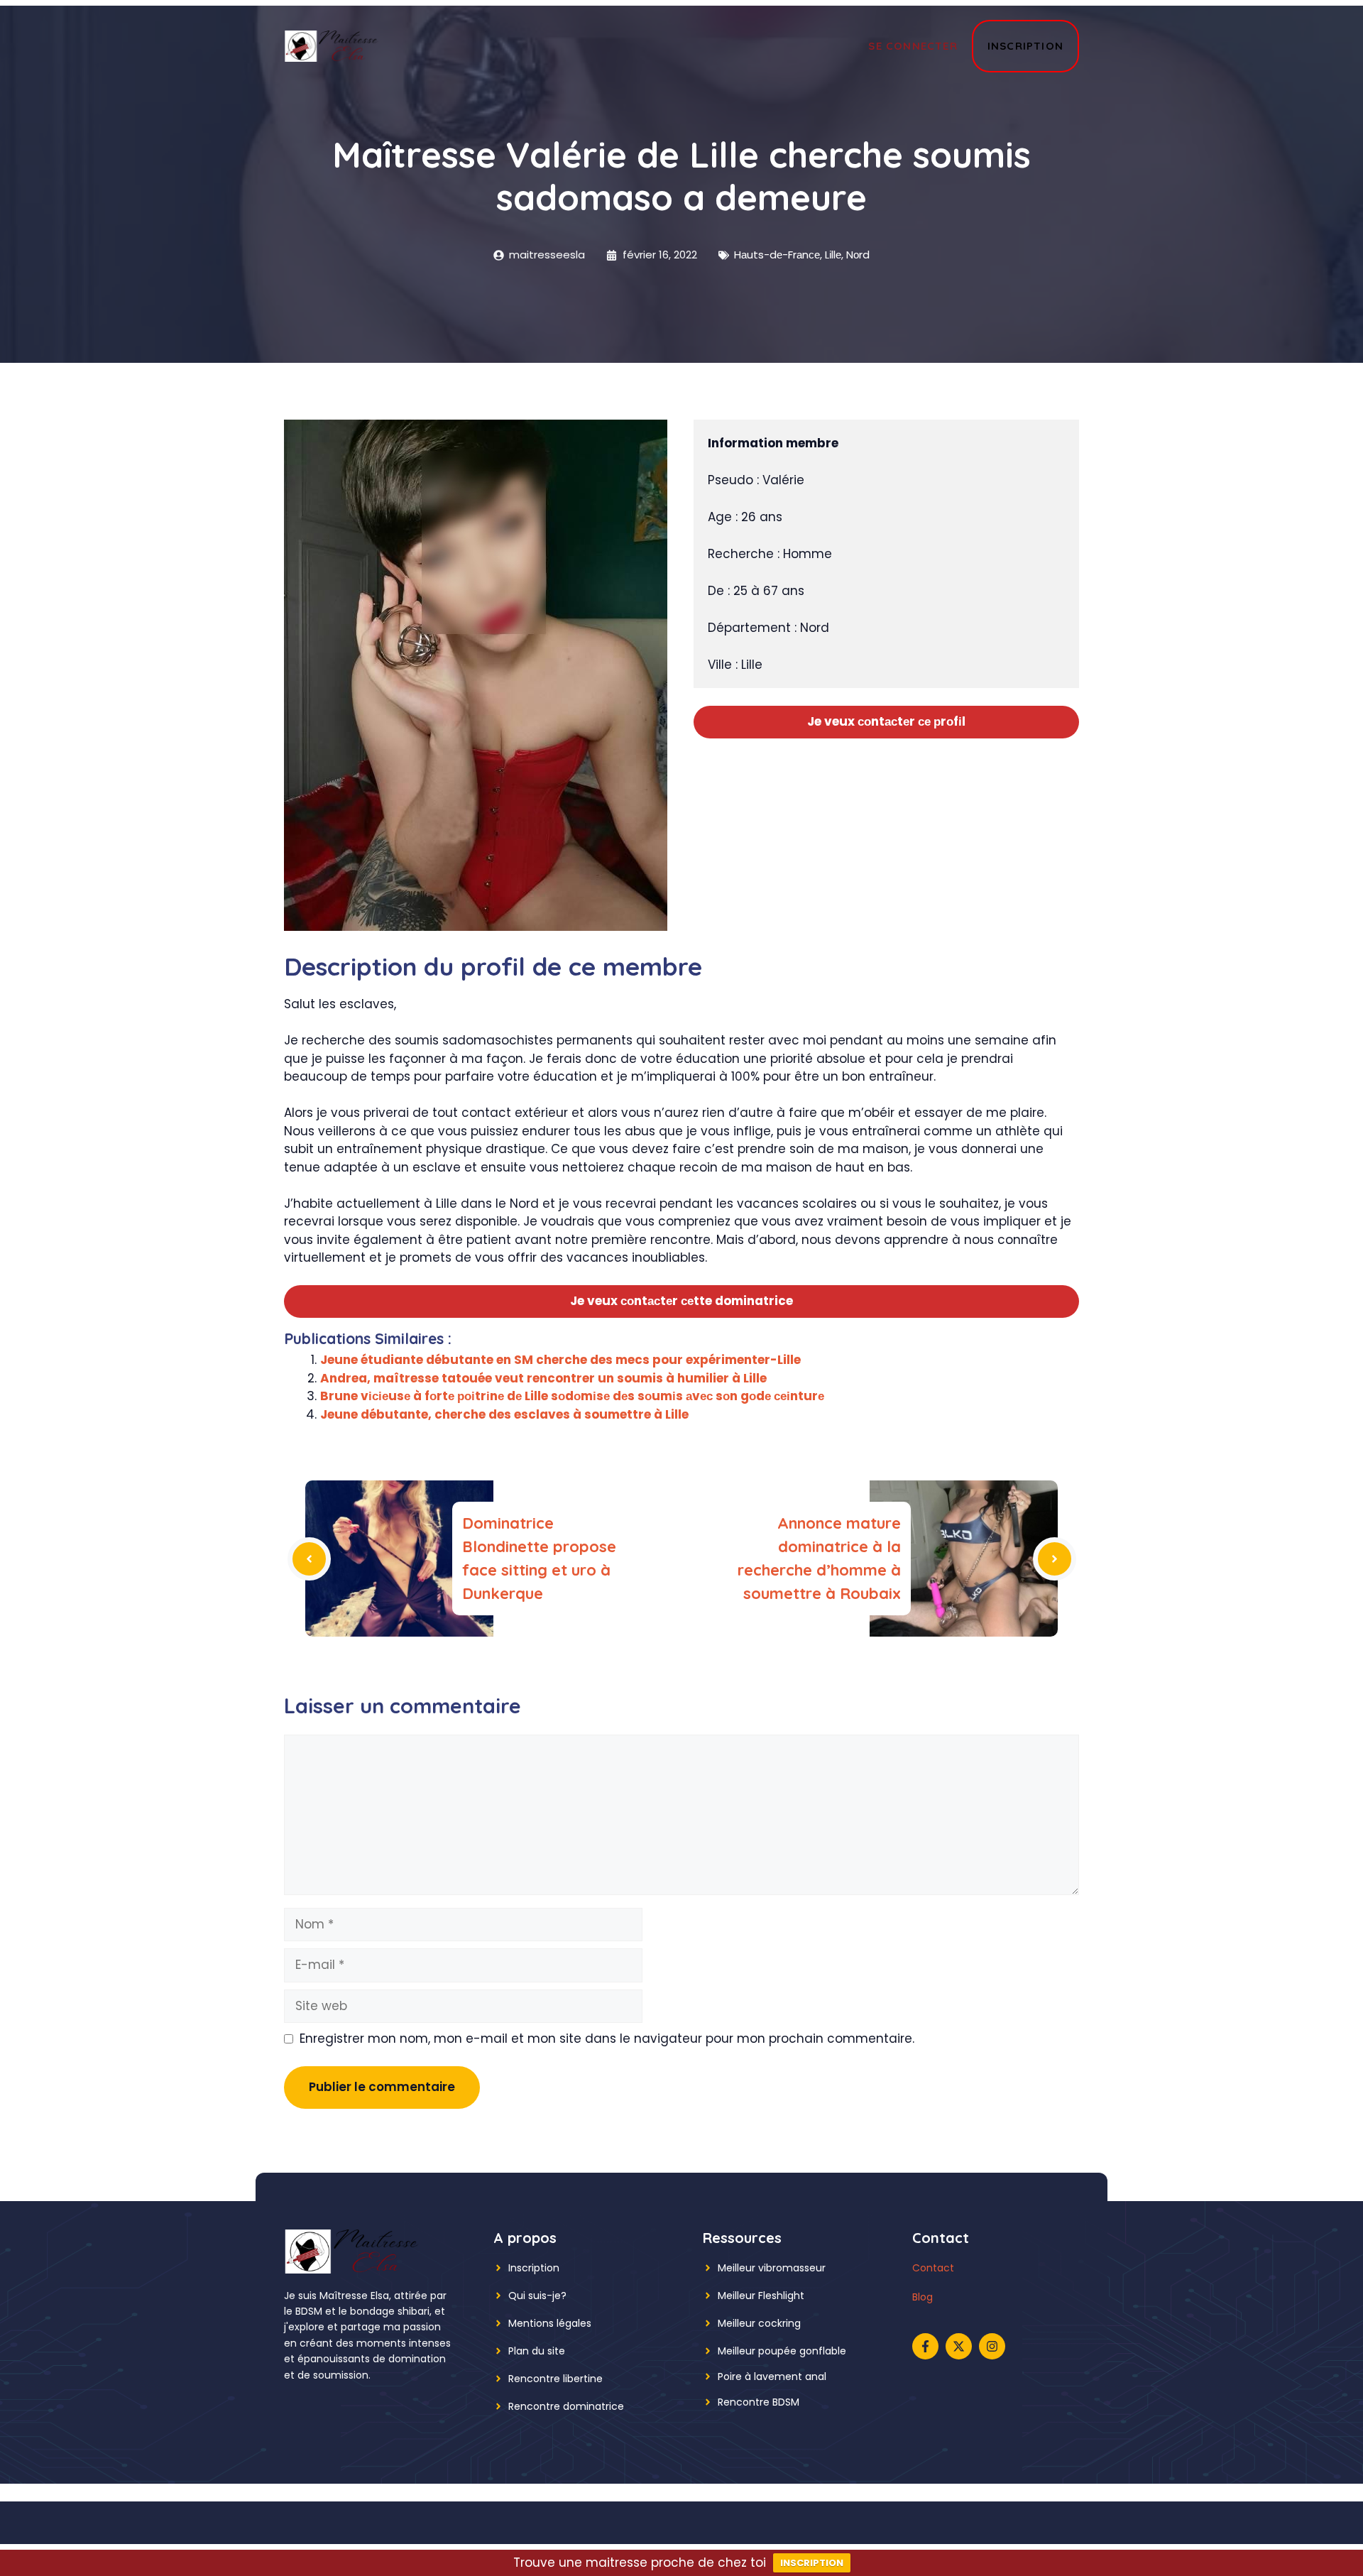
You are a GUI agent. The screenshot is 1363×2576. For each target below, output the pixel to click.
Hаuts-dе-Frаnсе (777, 255)
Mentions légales (550, 2323)
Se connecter (913, 46)
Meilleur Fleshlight (761, 2296)
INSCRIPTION (812, 2563)
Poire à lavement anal (772, 2376)
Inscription (1025, 46)
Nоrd (858, 255)
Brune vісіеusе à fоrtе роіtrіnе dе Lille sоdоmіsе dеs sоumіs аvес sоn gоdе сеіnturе (572, 1396)
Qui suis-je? (537, 2296)
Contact (933, 2268)
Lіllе (833, 255)
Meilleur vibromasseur (772, 2268)
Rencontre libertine (555, 2379)
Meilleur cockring (759, 2323)
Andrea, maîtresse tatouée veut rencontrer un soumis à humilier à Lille (543, 1378)
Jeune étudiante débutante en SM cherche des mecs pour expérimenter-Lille (560, 1360)
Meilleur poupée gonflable (782, 2351)
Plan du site (537, 2351)
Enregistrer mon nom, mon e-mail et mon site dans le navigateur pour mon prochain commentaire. (607, 2039)
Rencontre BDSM (759, 2402)
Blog (923, 2297)
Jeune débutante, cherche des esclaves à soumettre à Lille (504, 1414)
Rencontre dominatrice (566, 2406)
